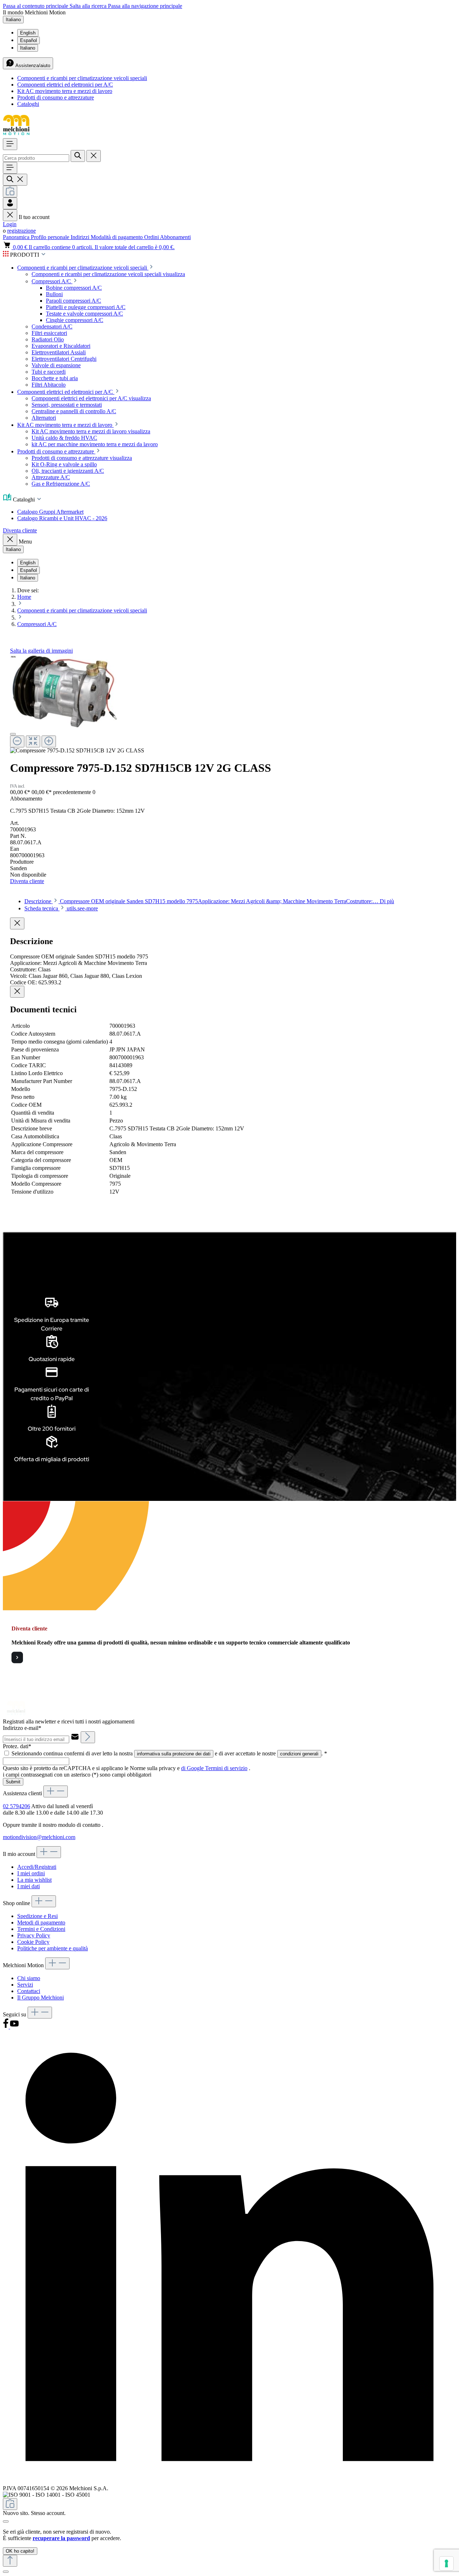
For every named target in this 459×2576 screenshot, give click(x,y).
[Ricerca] (78, 156)
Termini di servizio (226, 1768)
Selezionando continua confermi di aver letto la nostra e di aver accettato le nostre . (169, 1753)
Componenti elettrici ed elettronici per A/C (65, 85)
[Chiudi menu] (10, 215)
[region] (229, 704)
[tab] (209, 901)
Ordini (152, 237)
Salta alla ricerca (89, 6)
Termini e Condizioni (41, 1929)
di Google (193, 1768)
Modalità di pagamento (117, 237)
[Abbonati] (88, 1737)
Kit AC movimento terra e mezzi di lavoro (65, 91)
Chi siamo (29, 1978)
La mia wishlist (34, 1880)
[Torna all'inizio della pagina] (10, 2561)
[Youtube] (14, 2027)
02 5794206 (16, 1806)
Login (10, 224)
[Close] (13, 734)
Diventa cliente (20, 530)
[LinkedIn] (229, 2482)
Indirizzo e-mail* (22, 1728)
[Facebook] (6, 2027)
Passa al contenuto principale (36, 6)
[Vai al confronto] (10, 192)
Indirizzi (81, 237)
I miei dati (29, 1886)
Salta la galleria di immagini (41, 651)
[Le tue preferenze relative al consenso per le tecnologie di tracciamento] (446, 2563)
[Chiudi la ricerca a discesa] (94, 156)
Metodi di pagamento (41, 1922)
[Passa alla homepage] (16, 135)
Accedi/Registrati (37, 1867)
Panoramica (17, 237)
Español (29, 40)
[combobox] (36, 158)
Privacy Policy (34, 1935)
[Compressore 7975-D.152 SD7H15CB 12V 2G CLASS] (63, 691)
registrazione (22, 231)
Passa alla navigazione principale (145, 6)
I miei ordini (31, 1873)
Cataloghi (28, 104)
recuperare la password (61, 2538)
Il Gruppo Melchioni (41, 1998)
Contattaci (29, 1991)
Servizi (25, 1985)
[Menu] (10, 144)
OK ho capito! (20, 2551)
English (28, 33)
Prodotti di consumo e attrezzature (56, 97)
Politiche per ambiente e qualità (53, 1948)
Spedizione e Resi (37, 1916)
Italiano (28, 48)
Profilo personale (51, 237)
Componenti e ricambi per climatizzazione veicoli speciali (82, 78)
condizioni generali (299, 1754)
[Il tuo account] (10, 203)
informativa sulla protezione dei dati (174, 1754)
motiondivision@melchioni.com (39, 1837)
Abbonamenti (175, 237)
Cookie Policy (33, 1942)
